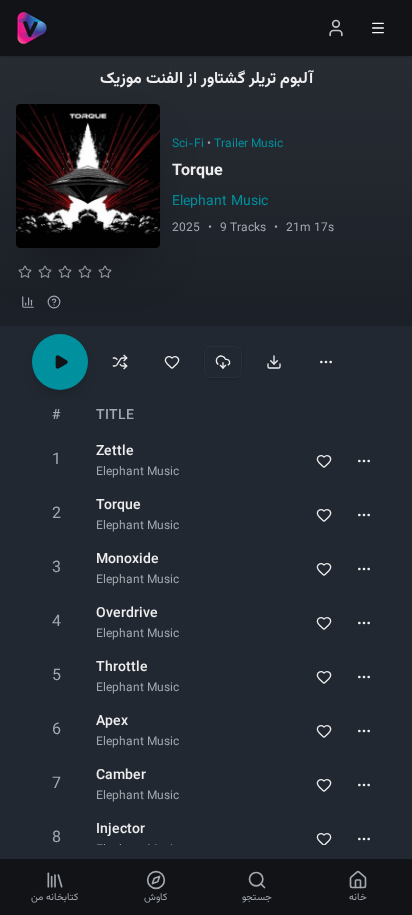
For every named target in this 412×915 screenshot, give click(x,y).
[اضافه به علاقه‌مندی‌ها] (324, 461)
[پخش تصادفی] (120, 362)
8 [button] (56, 838)
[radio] (25, 272)
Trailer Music (248, 144)
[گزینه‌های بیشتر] (326, 362)
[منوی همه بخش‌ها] (378, 28)
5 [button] (56, 676)
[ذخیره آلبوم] (172, 362)
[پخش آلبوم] (60, 362)
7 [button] (56, 784)
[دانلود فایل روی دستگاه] (274, 362)
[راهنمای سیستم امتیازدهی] (54, 302)
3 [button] (56, 568)
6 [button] (56, 730)
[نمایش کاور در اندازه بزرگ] (88, 176)
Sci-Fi (188, 144)
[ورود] (336, 28)
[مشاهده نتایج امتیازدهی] (28, 302)
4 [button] (56, 622)
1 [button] (56, 460)
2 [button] (56, 514)
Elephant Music (220, 202)
